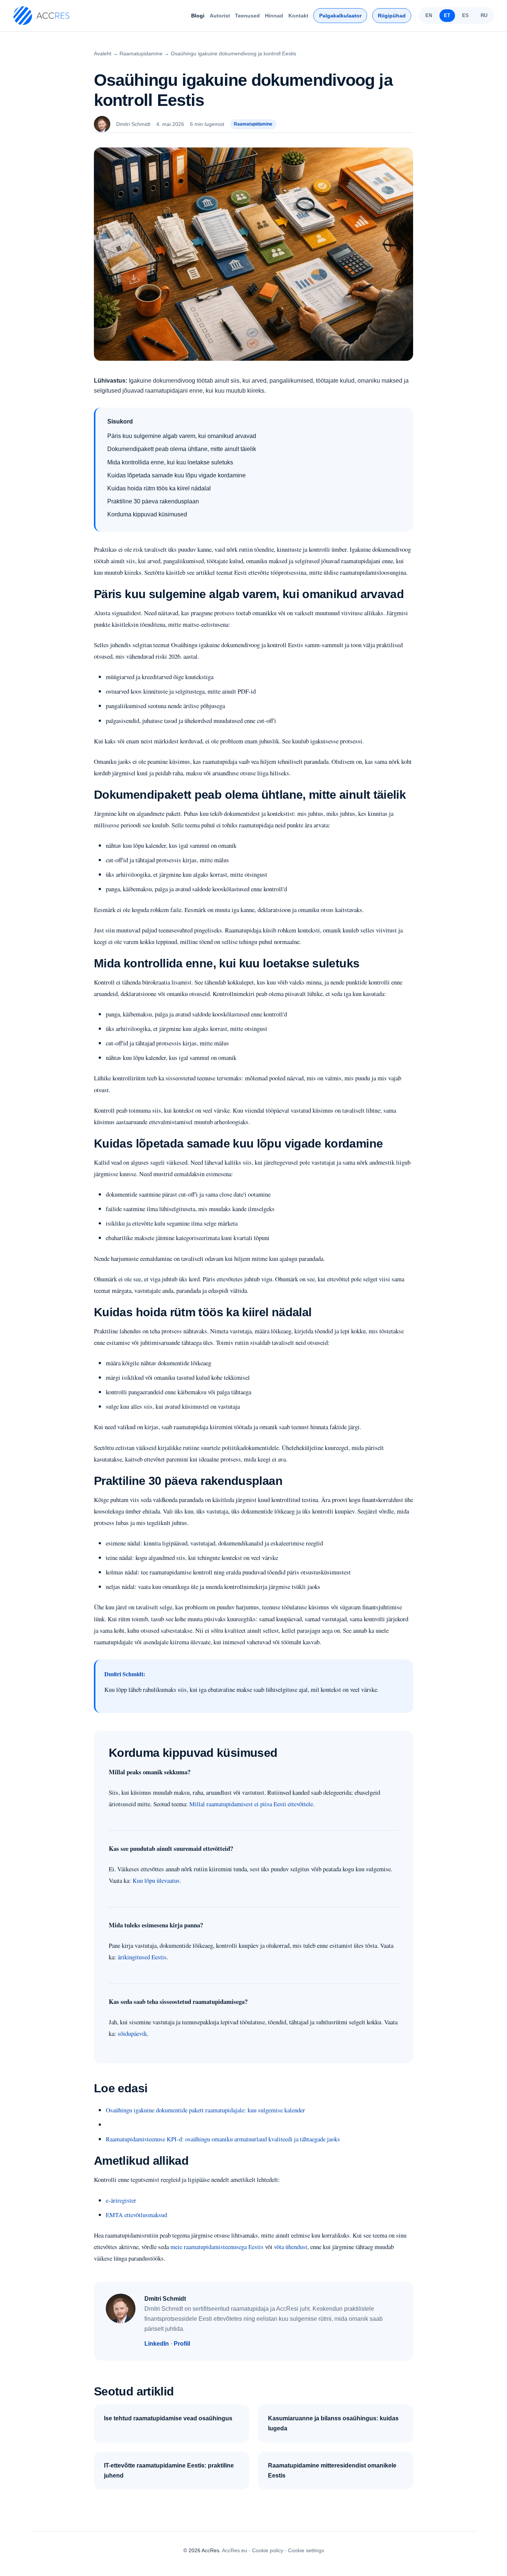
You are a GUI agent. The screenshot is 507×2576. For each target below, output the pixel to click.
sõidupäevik (132, 2033)
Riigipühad (392, 16)
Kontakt (298, 16)
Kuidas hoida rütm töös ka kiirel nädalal (159, 488)
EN (429, 15)
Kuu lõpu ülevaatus (156, 1880)
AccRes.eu (235, 2550)
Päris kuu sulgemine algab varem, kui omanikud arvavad (182, 436)
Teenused (247, 16)
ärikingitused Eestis (142, 1957)
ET (447, 15)
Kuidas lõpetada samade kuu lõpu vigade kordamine (176, 475)
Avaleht (103, 53)
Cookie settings (306, 2550)
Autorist (220, 16)
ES (465, 15)
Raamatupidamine (141, 53)
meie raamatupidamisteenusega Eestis (217, 2247)
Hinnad (274, 16)
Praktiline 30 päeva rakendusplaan (153, 501)
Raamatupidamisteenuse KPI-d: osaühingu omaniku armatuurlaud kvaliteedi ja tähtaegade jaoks (223, 2139)
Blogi (198, 16)
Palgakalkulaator (340, 16)
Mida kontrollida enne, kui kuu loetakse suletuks (170, 462)
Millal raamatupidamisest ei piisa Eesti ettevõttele (251, 1804)
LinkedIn (157, 2344)
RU (484, 15)
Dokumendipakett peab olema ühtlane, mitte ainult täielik (182, 449)
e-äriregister (121, 2200)
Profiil (182, 2344)
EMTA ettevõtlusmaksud (136, 2215)
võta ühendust (291, 2247)
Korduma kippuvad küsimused (147, 514)
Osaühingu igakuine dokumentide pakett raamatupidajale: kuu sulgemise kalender (205, 2110)
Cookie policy (268, 2550)
